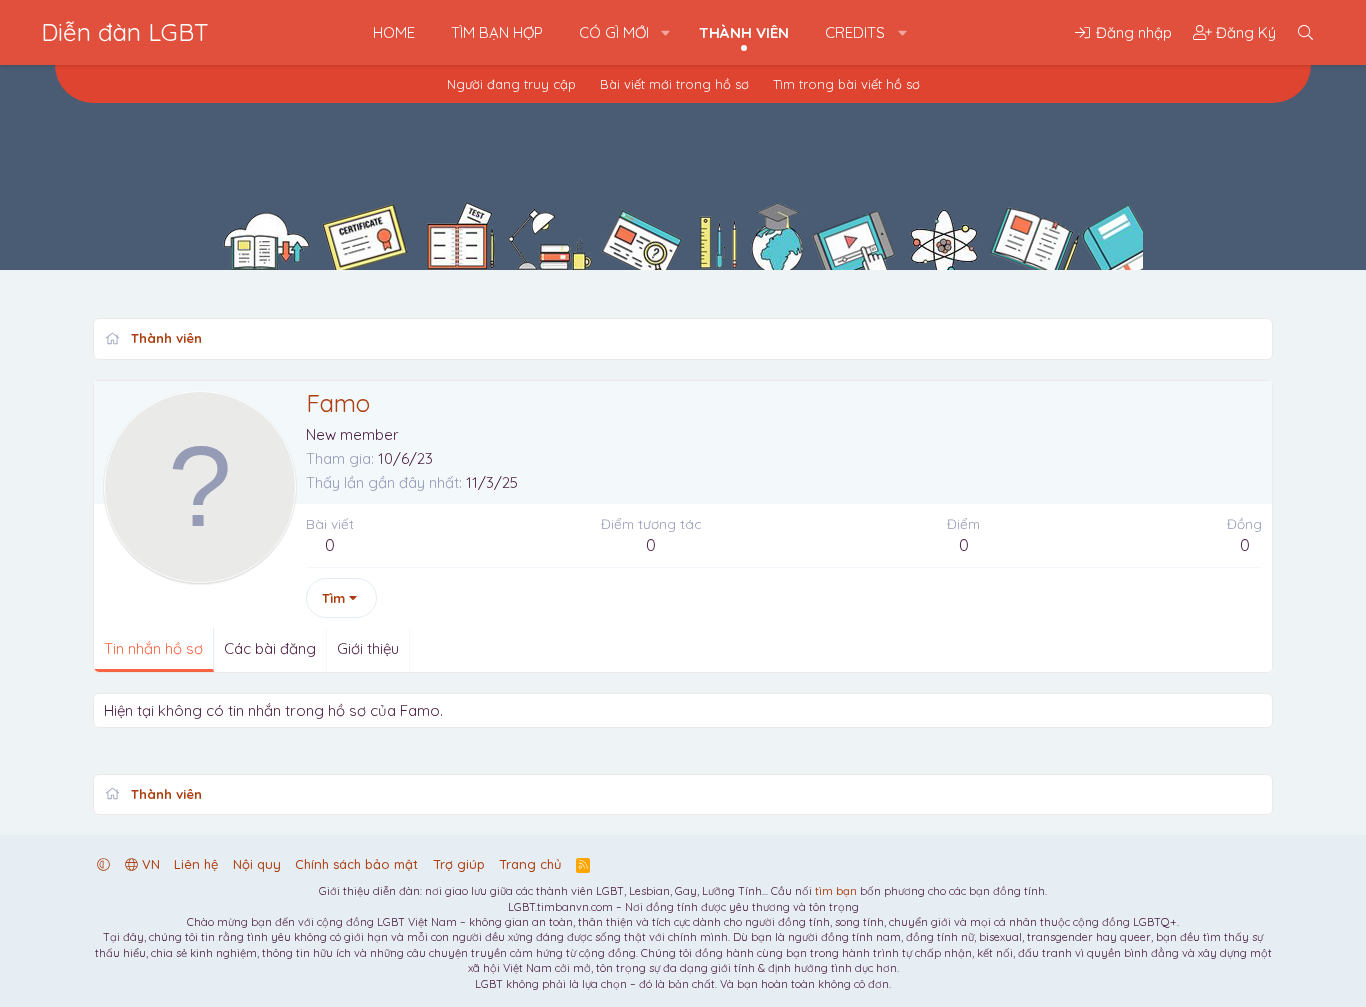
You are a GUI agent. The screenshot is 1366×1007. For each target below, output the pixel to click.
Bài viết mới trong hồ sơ (674, 84)
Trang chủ (530, 864)
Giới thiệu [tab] (368, 648)
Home (394, 32)
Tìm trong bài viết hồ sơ (846, 84)
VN (149, 864)
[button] (666, 32)
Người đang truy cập (511, 84)
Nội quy (257, 864)
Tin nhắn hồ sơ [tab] (153, 648)
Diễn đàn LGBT (125, 32)
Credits (855, 32)
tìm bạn (836, 891)
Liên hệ (196, 864)
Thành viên (744, 32)
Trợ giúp (459, 864)
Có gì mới (614, 32)
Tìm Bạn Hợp (497, 32)
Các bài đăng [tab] (270, 648)
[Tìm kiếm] (1305, 32)
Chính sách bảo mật (356, 864)
